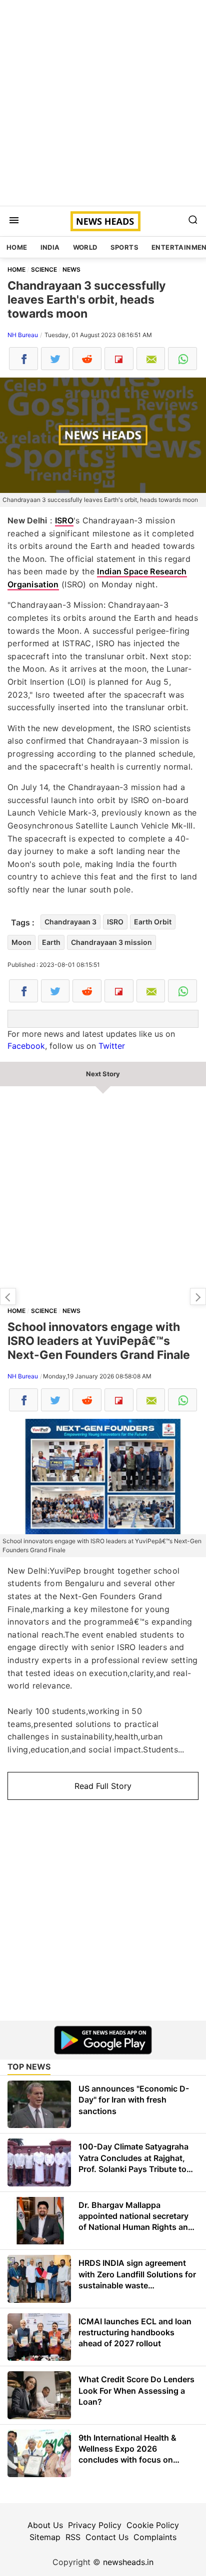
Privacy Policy (95, 2525)
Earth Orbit (153, 922)
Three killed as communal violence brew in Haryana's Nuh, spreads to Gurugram (8, 1296)
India (50, 247)
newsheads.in (128, 2562)
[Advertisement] (103, 103)
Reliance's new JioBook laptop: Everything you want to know (198, 1296)
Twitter (112, 1046)
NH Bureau (23, 335)
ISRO (64, 520)
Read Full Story (103, 1786)
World (85, 247)
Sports (124, 247)
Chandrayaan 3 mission (111, 942)
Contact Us (107, 2537)
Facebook (26, 1046)
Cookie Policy (153, 2525)
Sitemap (45, 2537)
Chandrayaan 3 (70, 922)
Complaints (155, 2537)
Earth (51, 942)
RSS (73, 2537)
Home (17, 247)
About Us (45, 2525)
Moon (21, 942)
